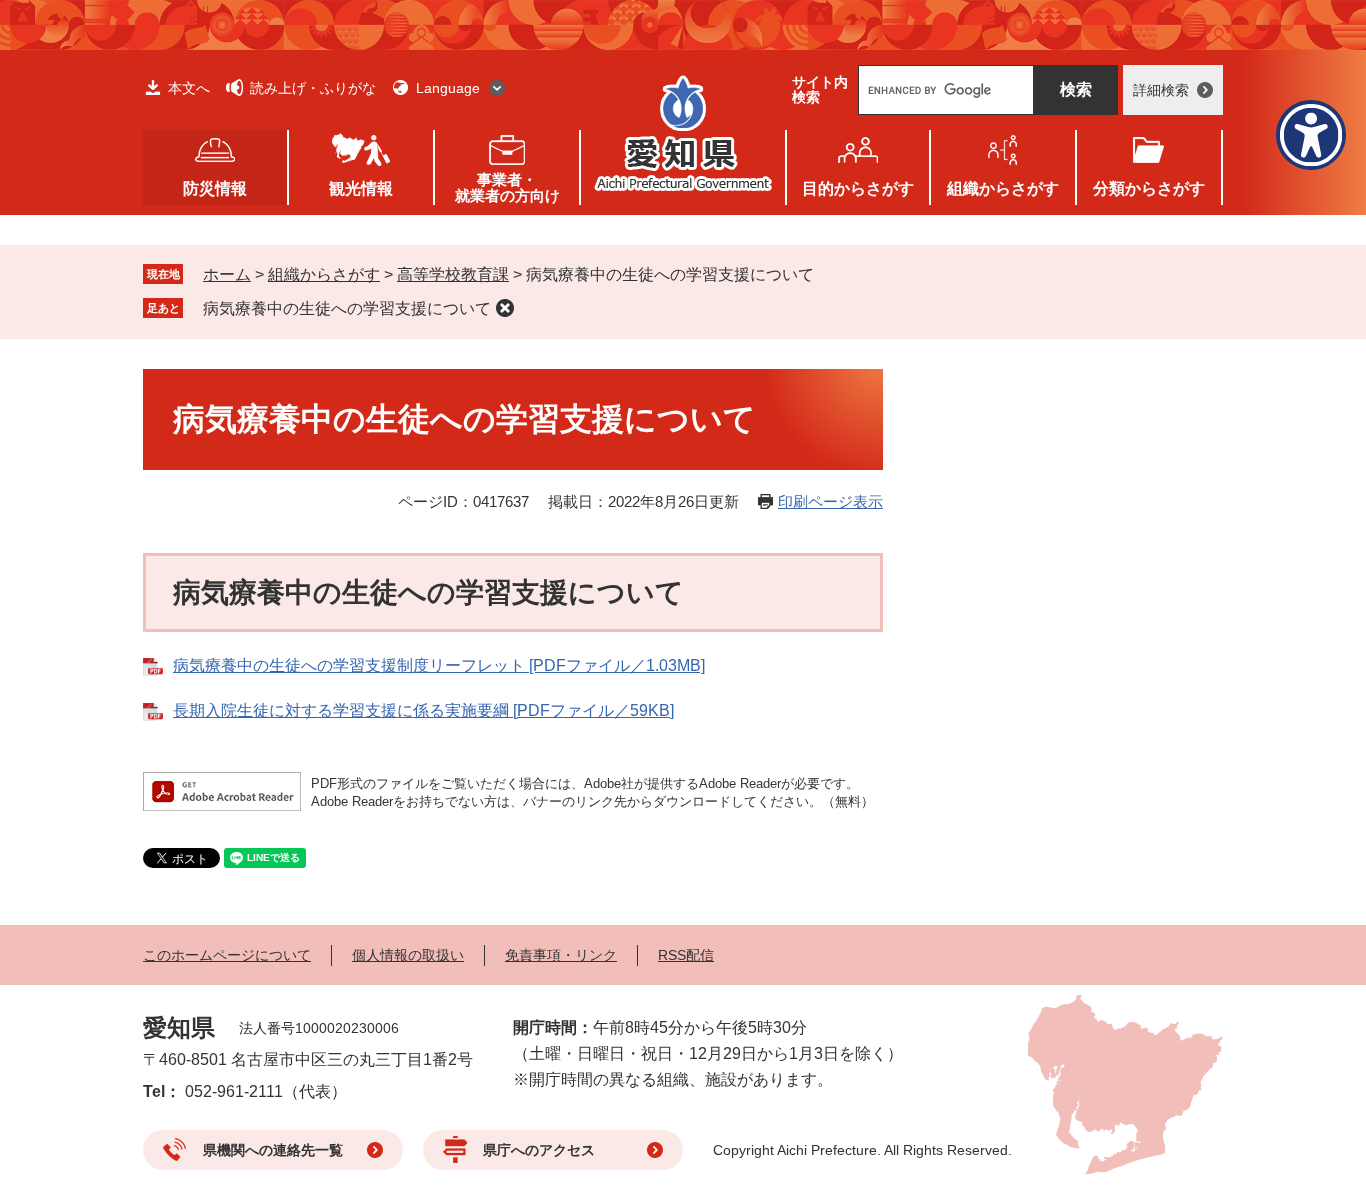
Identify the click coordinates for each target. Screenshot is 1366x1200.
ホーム (227, 274)
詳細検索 (1161, 90)
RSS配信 (686, 955)
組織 (1003, 188)
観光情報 (361, 188)
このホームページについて (227, 955)
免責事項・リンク (561, 955)
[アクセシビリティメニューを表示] (1311, 135)
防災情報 (215, 188)
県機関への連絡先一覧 (273, 1150)
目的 (858, 188)
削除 (505, 308)
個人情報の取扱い (408, 955)
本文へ (189, 88)
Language (448, 88)
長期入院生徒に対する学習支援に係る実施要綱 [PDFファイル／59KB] (423, 710)
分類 (1149, 188)
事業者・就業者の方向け (507, 187)
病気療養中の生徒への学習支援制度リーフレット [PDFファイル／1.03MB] (439, 665)
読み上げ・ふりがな (313, 88)
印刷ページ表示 (830, 501)
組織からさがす (324, 274)
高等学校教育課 (453, 274)
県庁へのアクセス (539, 1150)
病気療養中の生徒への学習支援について (347, 308)
